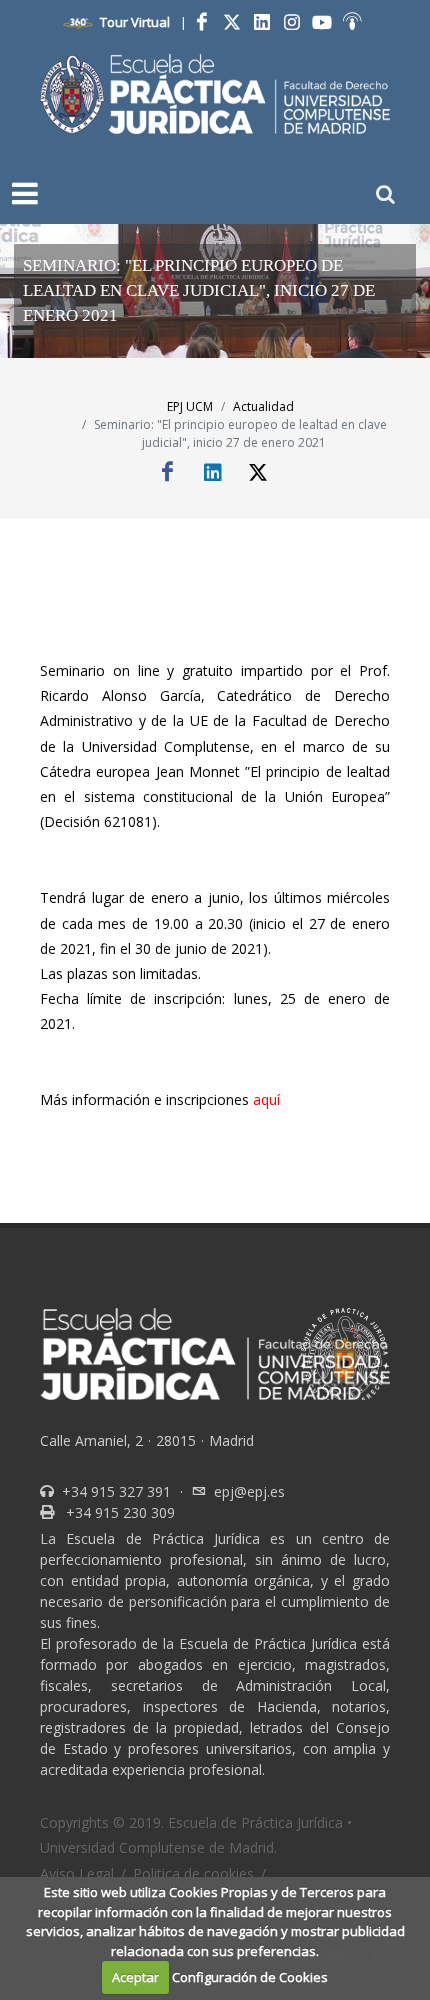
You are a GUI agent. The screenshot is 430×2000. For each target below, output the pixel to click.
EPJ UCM (190, 406)
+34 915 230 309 (118, 1512)
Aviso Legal (77, 1873)
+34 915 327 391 (114, 1491)
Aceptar (135, 1977)
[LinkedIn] (262, 22)
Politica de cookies (193, 1873)
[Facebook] (202, 22)
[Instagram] (292, 22)
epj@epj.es (249, 1491)
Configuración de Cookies (250, 1977)
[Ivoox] (352, 22)
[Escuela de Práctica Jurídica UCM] (215, 94)
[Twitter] (232, 22)
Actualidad (263, 406)
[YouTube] (322, 22)
